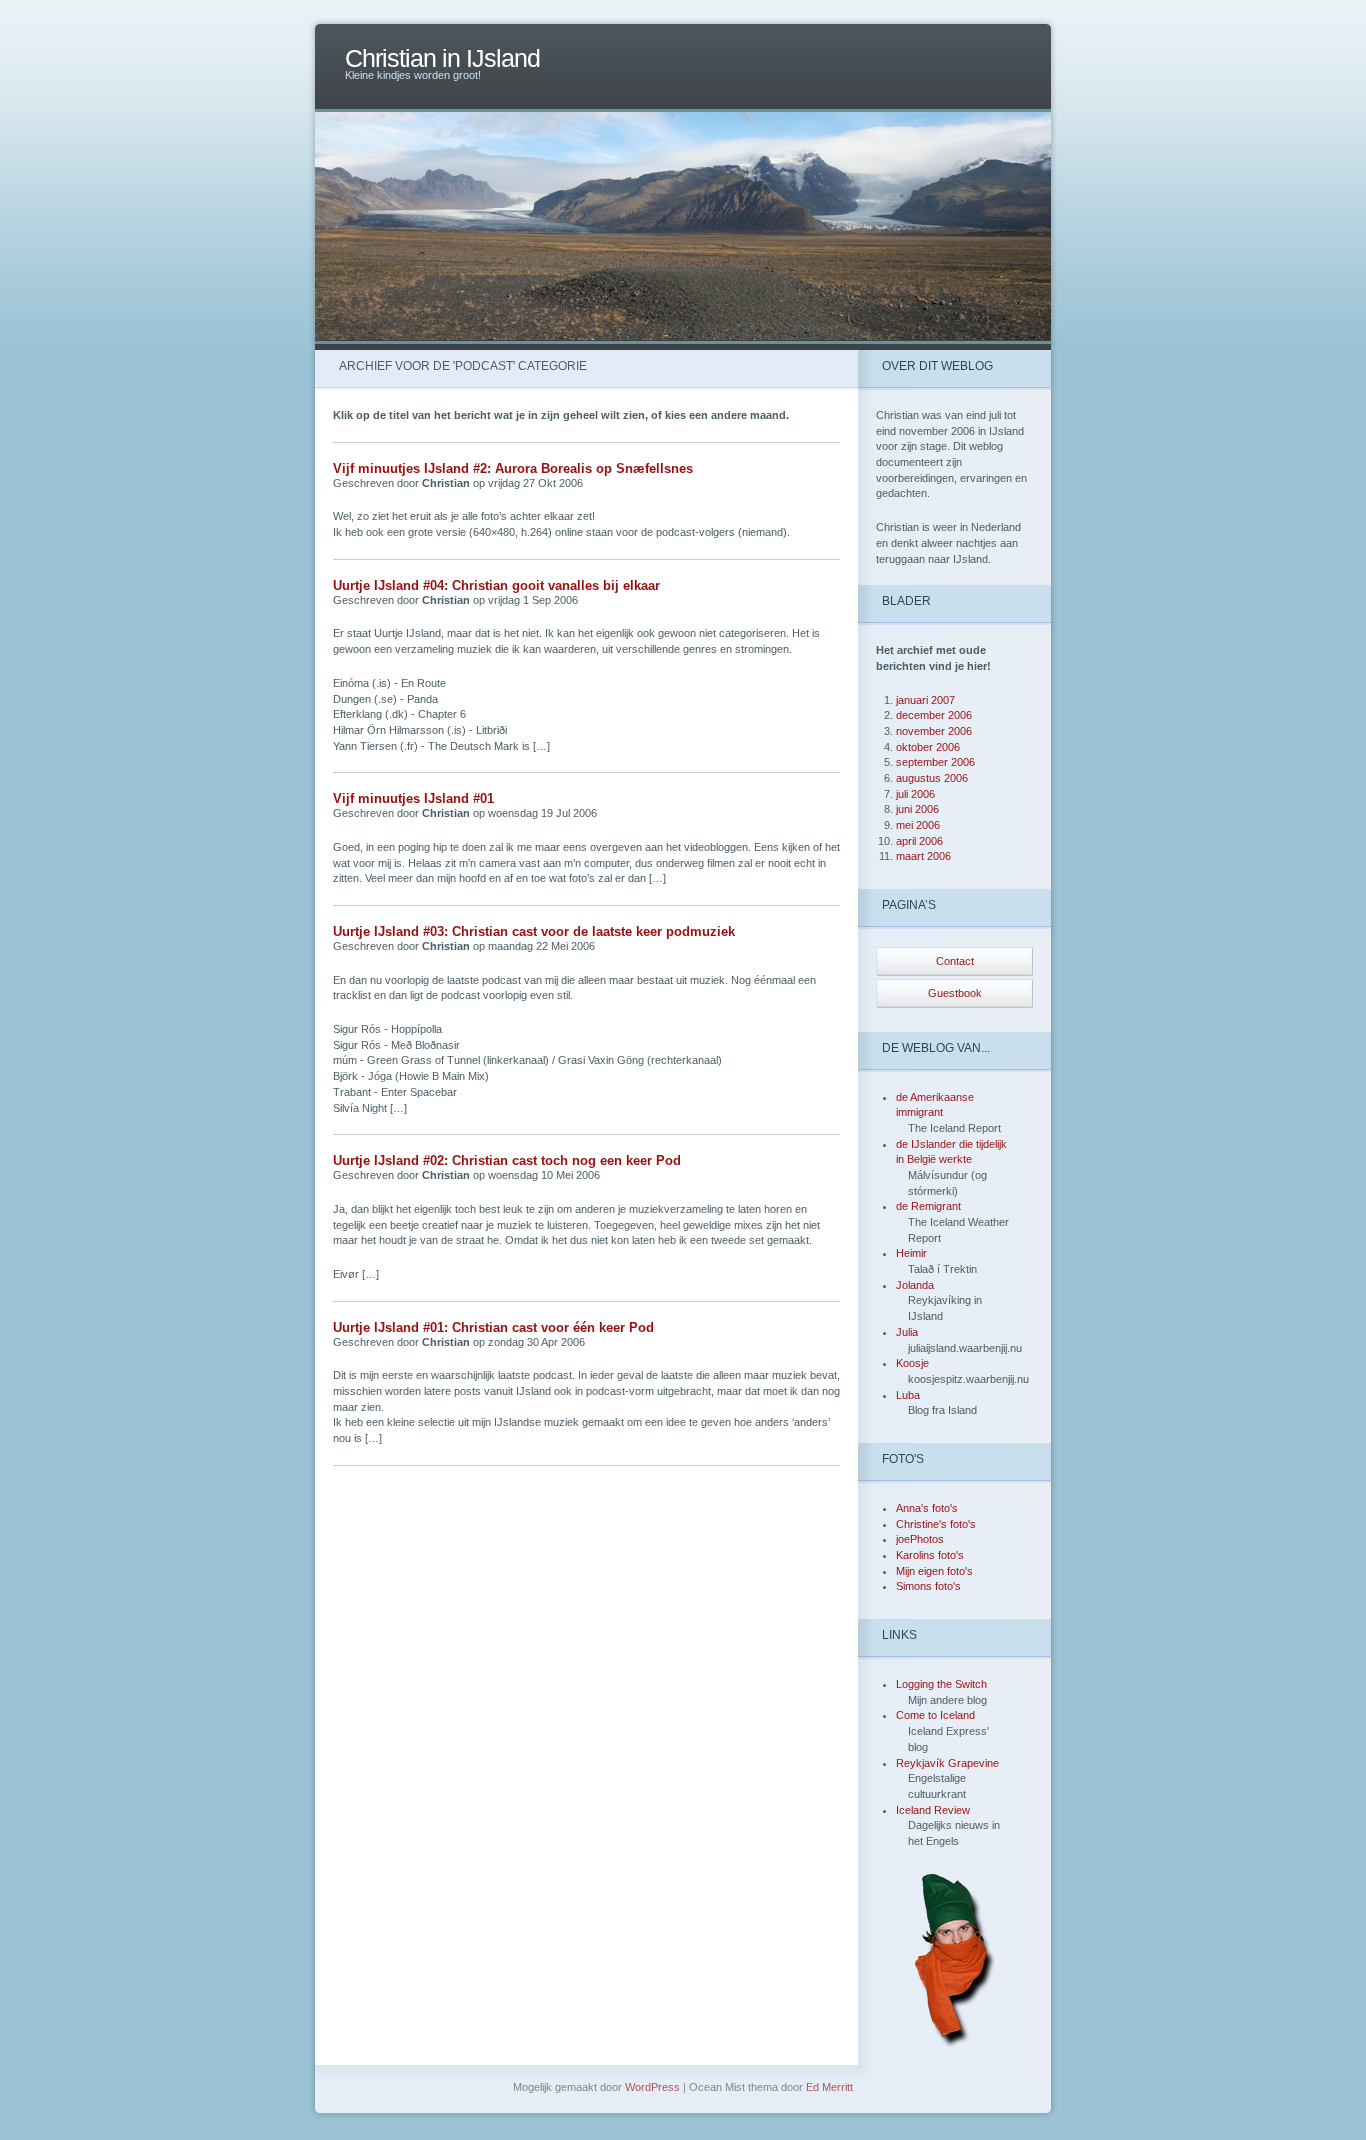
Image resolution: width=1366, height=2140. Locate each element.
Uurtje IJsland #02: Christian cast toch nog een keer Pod (507, 1160)
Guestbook (955, 993)
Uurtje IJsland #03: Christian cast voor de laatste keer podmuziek (534, 931)
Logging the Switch (941, 1684)
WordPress (652, 2087)
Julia (907, 1332)
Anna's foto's (927, 1508)
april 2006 (919, 841)
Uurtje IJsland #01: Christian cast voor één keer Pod (493, 1327)
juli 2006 (915, 794)
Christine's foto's (936, 1524)
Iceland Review (933, 1810)
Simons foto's (928, 1586)
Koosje (912, 1363)
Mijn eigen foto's (934, 1571)
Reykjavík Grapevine (947, 1763)
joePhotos (920, 1539)
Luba (908, 1395)
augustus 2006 (932, 778)
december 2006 (934, 715)
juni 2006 (917, 809)
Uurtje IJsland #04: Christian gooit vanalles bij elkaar (496, 585)
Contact (955, 961)
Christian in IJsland (442, 58)
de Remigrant (928, 1206)
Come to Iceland (935, 1715)
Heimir (911, 1253)
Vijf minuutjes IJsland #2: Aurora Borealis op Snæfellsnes (513, 468)
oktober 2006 (928, 747)
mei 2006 (918, 825)
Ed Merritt (829, 2087)
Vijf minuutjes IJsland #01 (413, 798)
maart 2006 (923, 856)
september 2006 (935, 762)
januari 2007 (925, 700)
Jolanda (915, 1285)
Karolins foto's (930, 1555)
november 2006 (934, 731)
